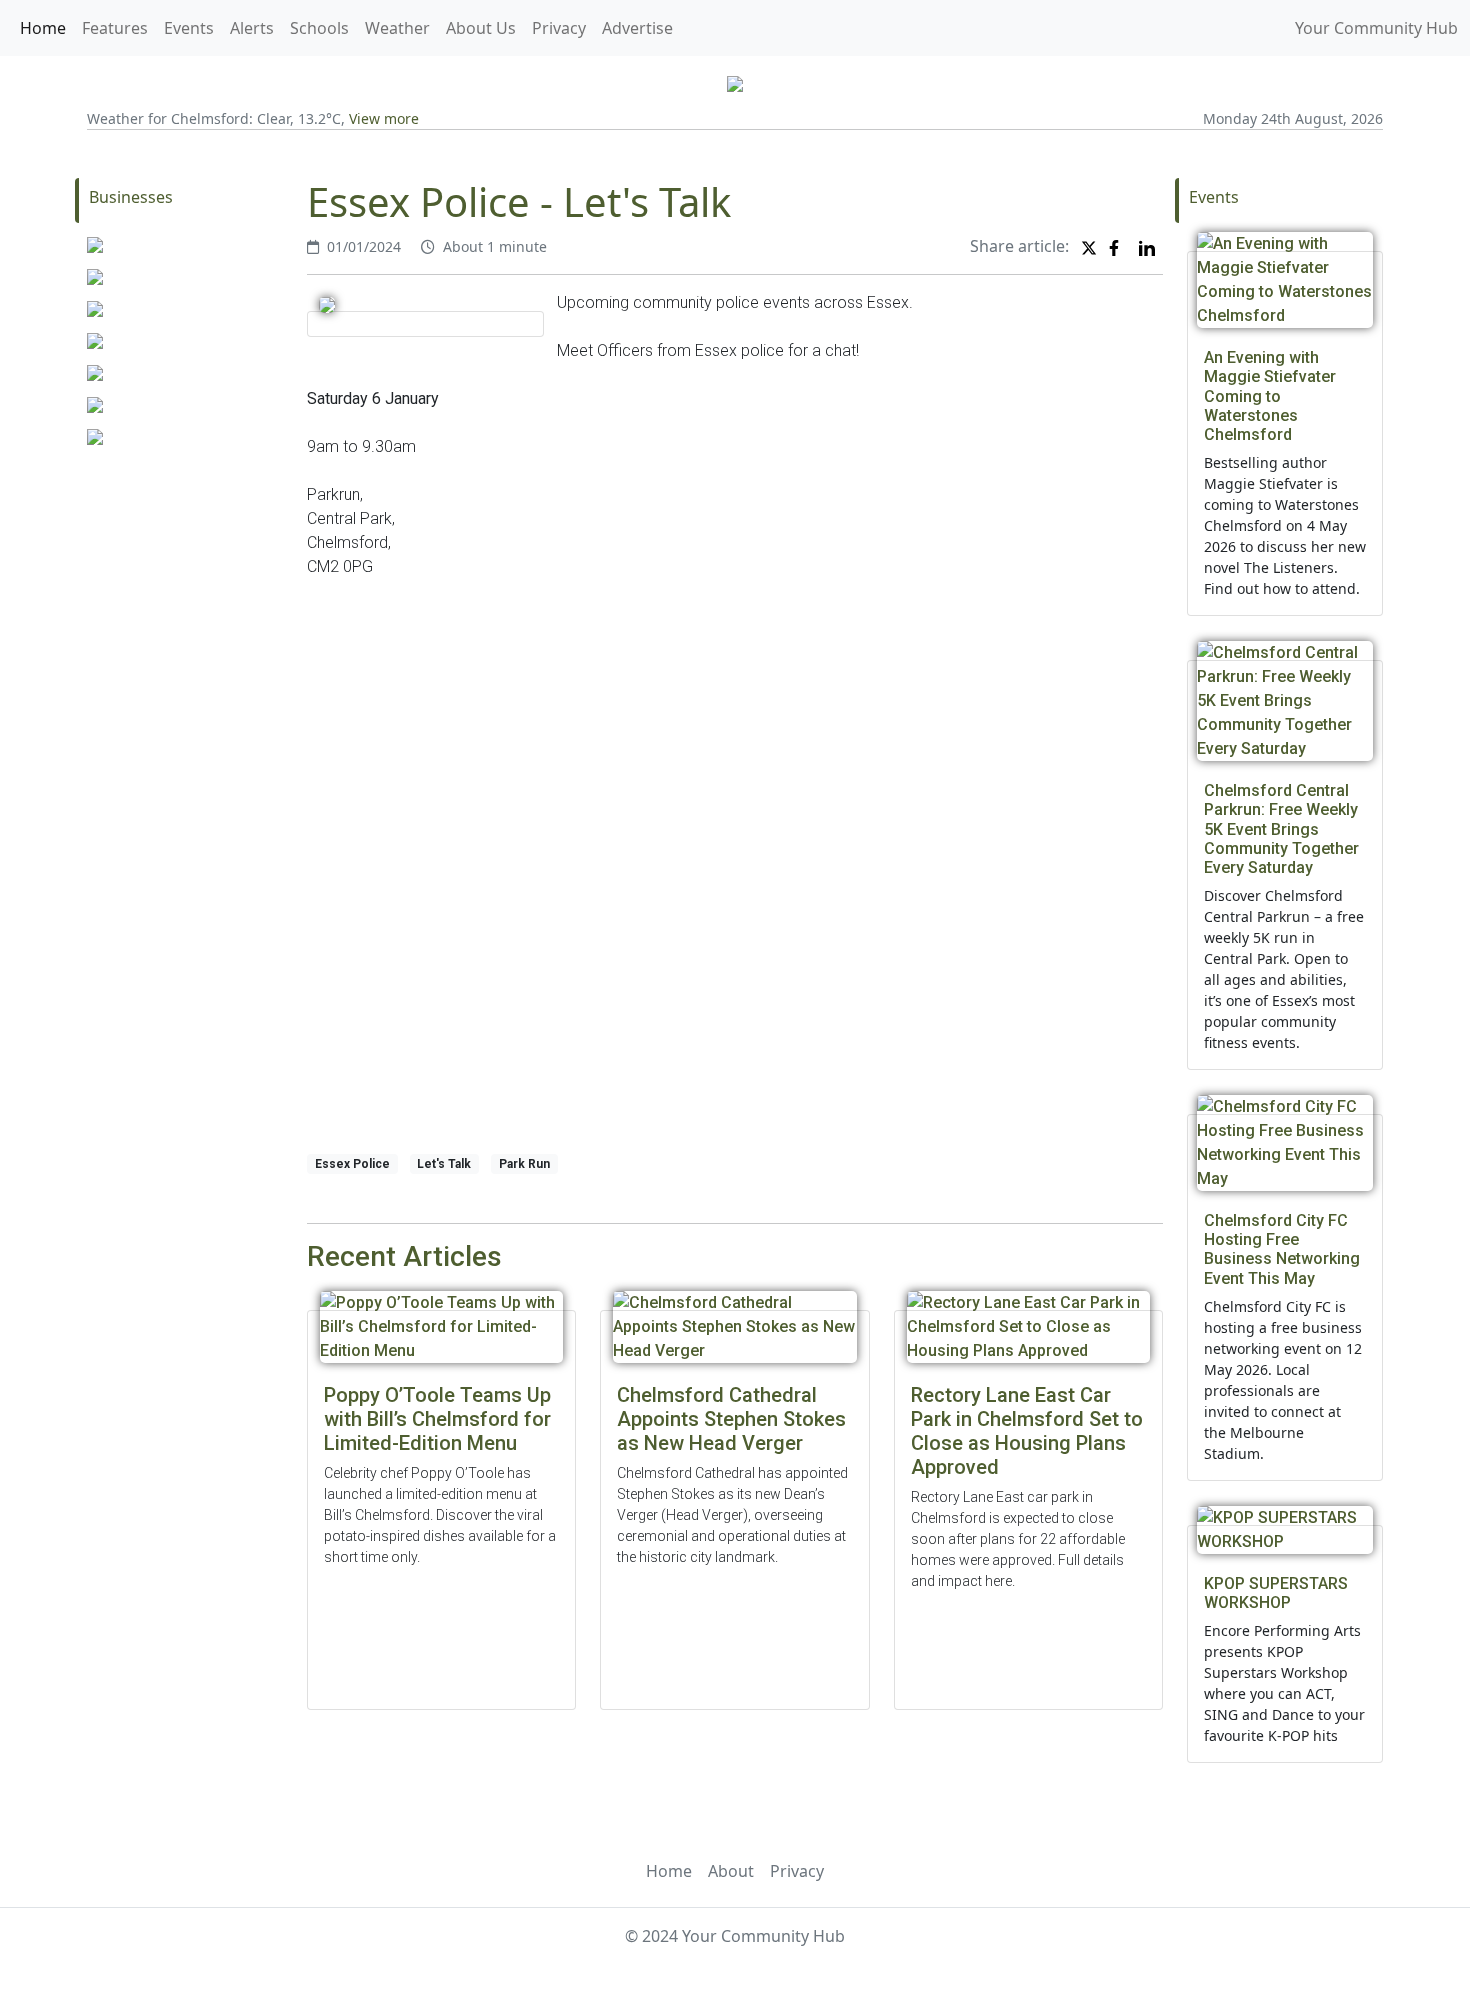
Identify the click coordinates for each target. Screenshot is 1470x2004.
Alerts (252, 28)
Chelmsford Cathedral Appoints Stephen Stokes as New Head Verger (731, 1419)
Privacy (559, 28)
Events (189, 28)
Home (43, 28)
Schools (319, 28)
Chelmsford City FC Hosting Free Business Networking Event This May (1282, 1249)
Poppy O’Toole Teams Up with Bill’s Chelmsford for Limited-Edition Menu (437, 1419)
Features (115, 28)
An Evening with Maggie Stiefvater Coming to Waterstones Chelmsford (1270, 396)
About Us (481, 28)
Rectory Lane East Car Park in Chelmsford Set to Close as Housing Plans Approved (1027, 1431)
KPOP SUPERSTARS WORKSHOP (1276, 1593)
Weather (397, 28)
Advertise (637, 28)
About (731, 1871)
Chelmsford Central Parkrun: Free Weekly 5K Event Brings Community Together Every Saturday (1281, 829)
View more (384, 118)
